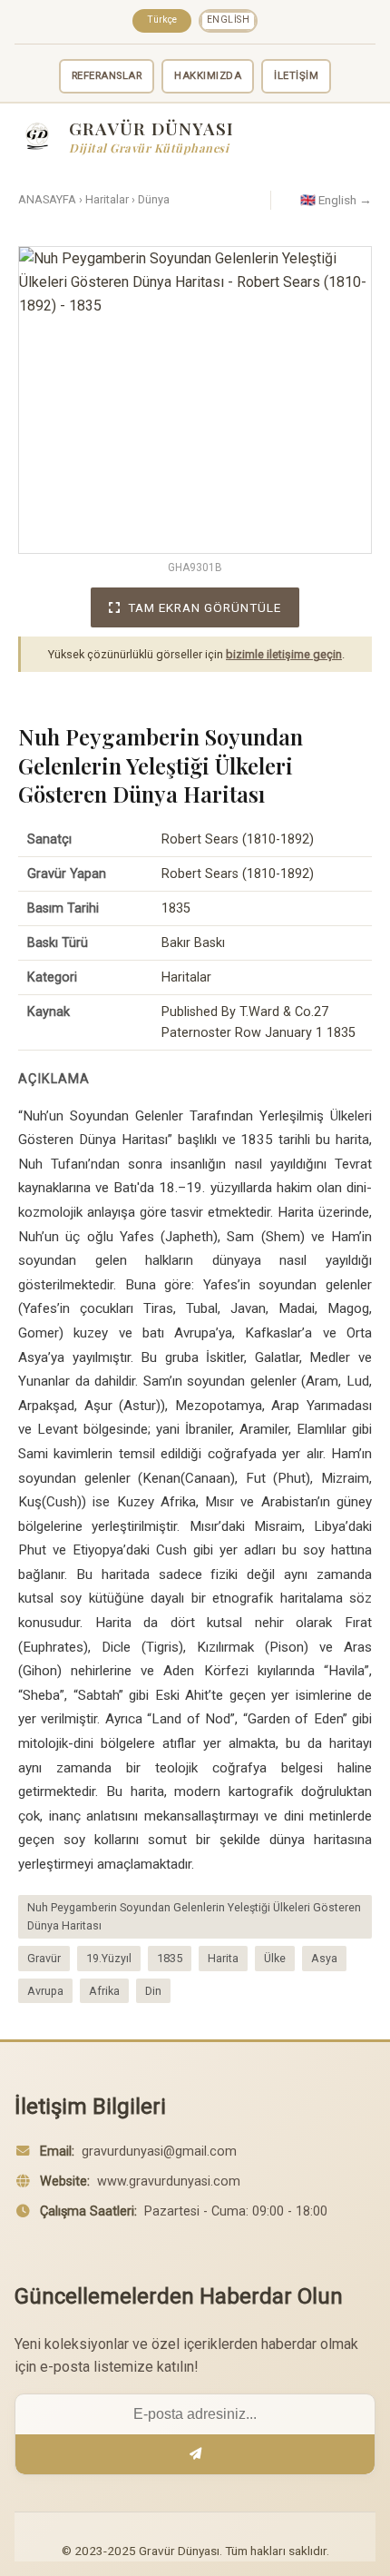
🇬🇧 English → (336, 200)
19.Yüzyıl (109, 1958)
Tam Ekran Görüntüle (205, 607)
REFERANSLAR (107, 76)
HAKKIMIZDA (208, 76)
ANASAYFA (47, 199)
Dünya (154, 199)
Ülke (275, 1958)
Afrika (104, 1991)
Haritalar (107, 199)
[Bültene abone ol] (195, 2454)
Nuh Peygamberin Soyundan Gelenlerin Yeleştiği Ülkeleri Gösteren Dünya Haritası (194, 1916)
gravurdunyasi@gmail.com (159, 2152)
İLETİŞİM (296, 76)
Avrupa (45, 1991)
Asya (324, 1958)
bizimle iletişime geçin (284, 654)
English (229, 20)
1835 (170, 1958)
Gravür (44, 1958)
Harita (223, 1958)
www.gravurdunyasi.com (169, 2181)
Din (153, 1991)
